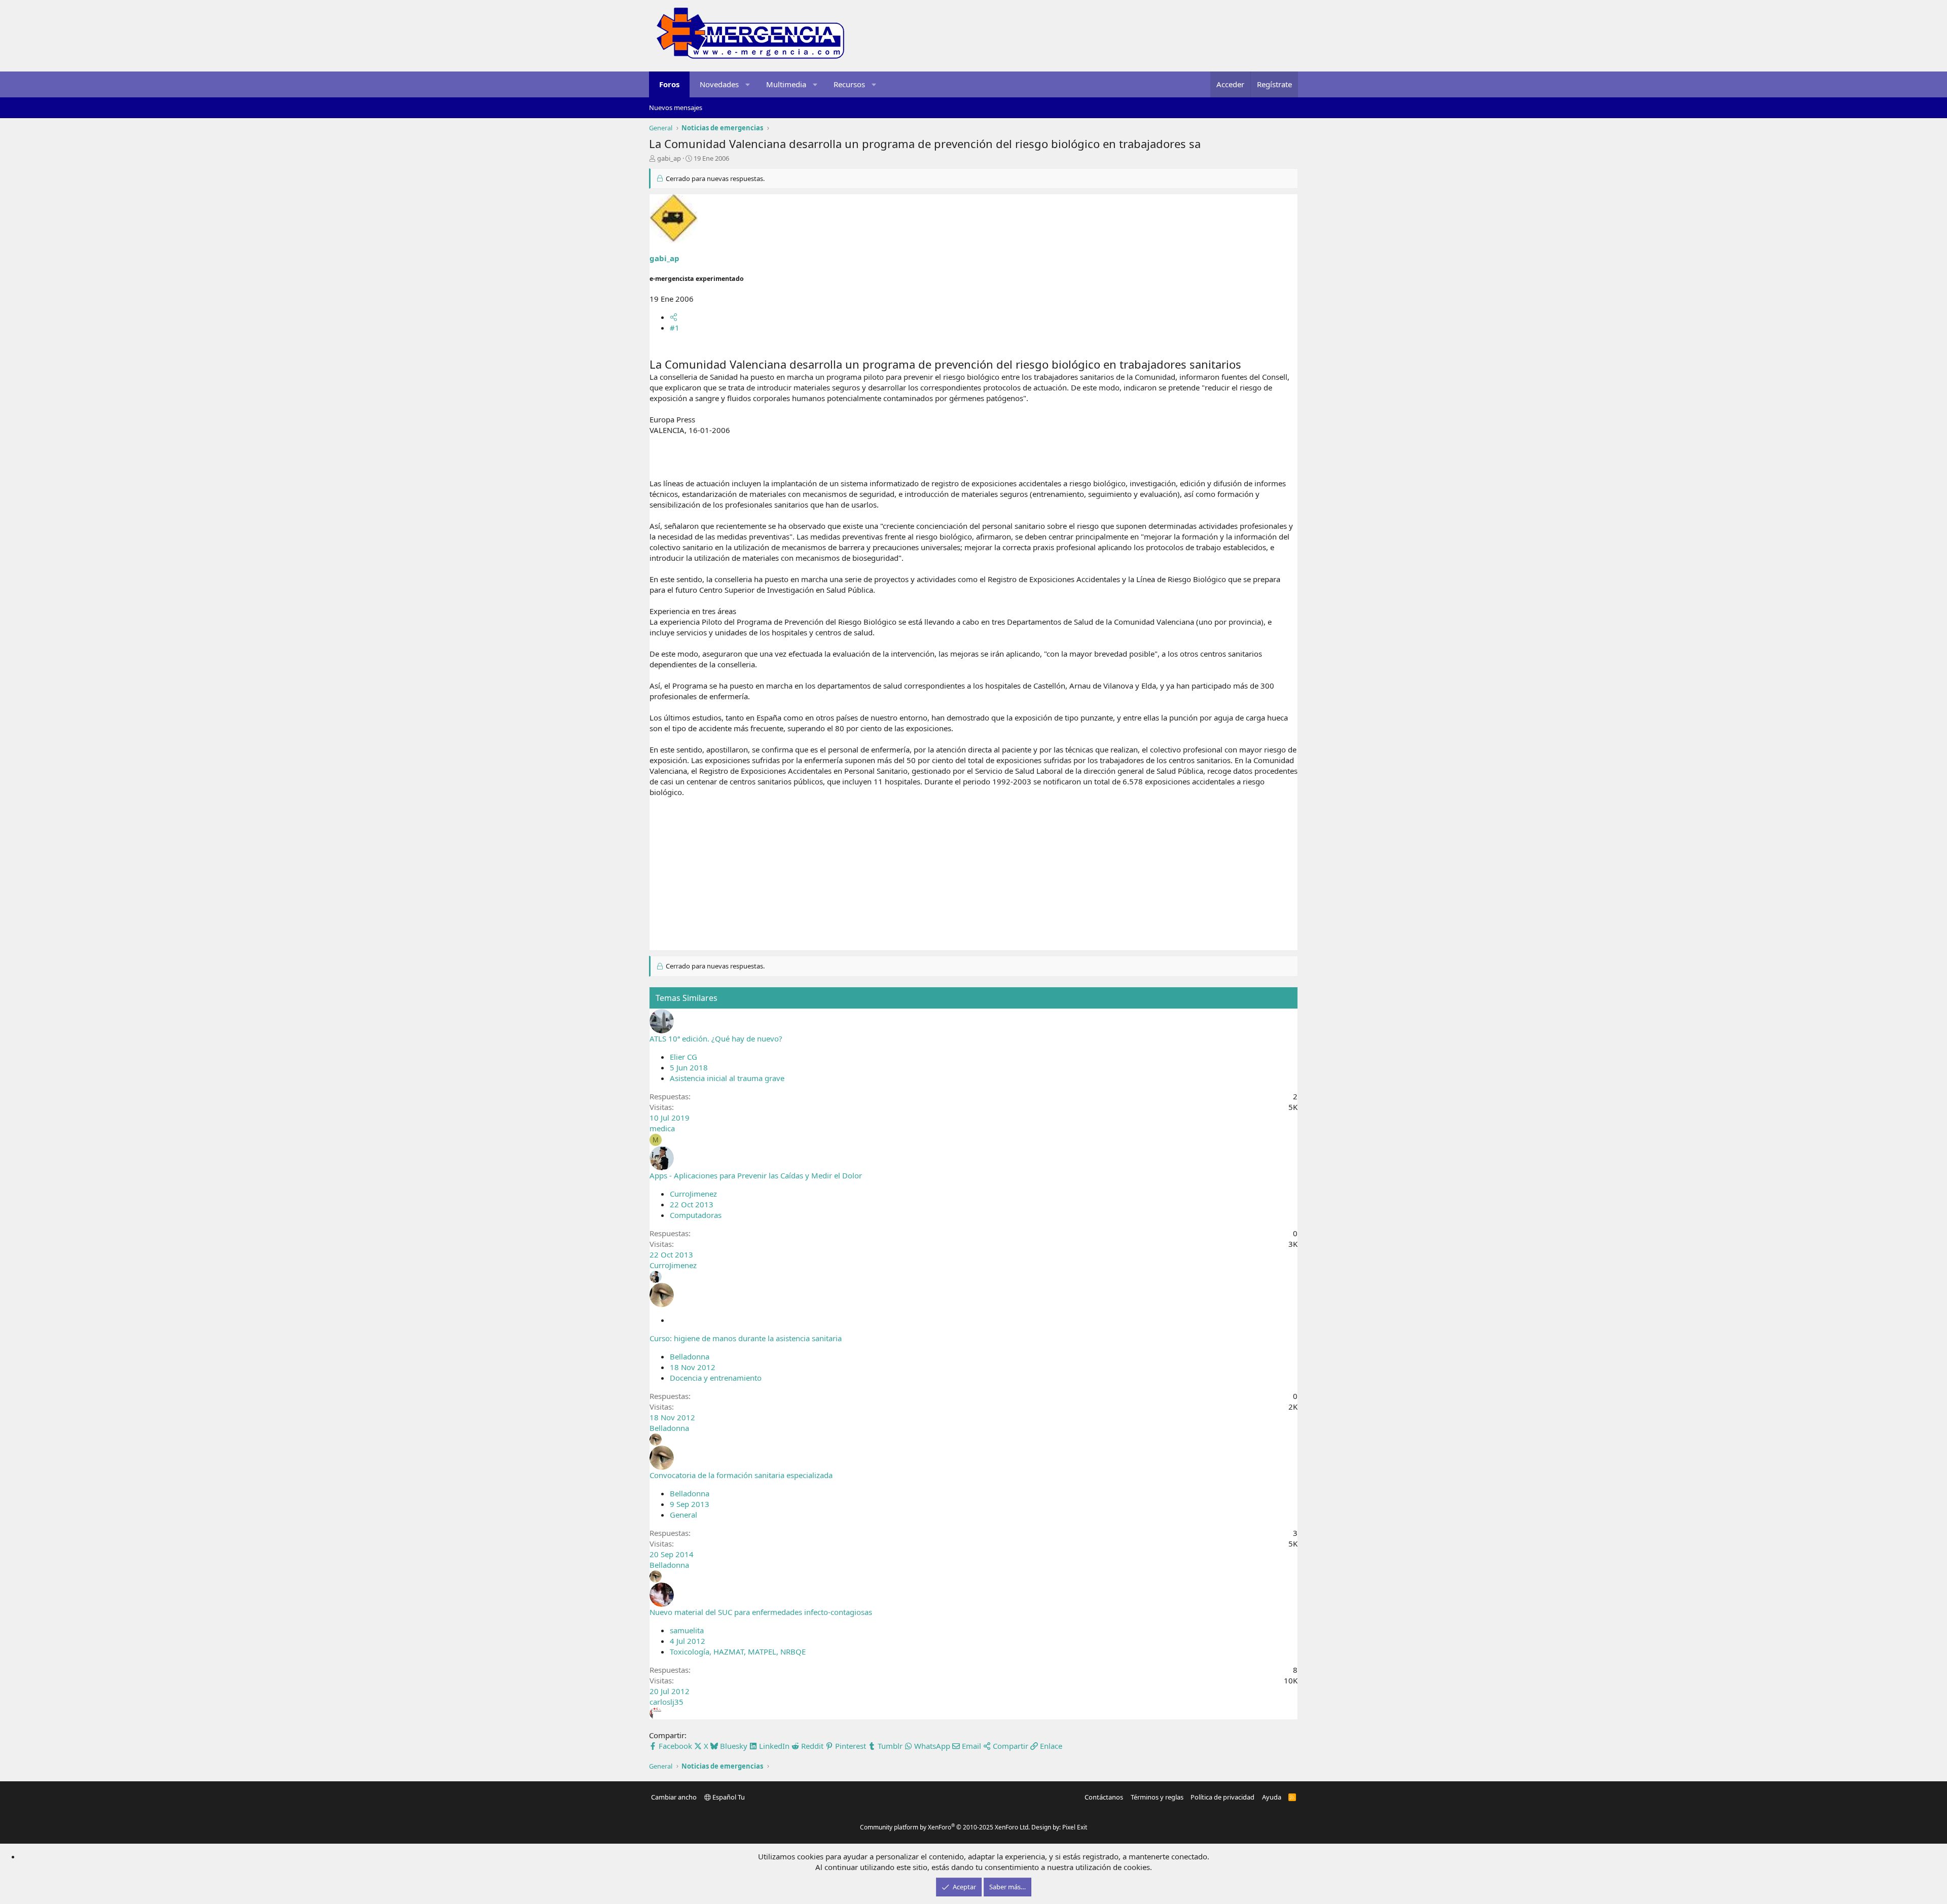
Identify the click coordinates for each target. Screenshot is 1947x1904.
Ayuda (1272, 1797)
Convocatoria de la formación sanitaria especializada (741, 1475)
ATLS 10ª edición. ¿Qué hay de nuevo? (716, 1038)
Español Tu (728, 1797)
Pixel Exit (1075, 1827)
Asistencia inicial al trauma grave (727, 1078)
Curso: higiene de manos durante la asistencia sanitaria (746, 1338)
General (683, 1515)
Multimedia (786, 84)
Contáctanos (1104, 1797)
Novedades (719, 84)
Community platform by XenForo (945, 1827)
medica (662, 1128)
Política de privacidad (1222, 1797)
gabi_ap (669, 158)
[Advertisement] (974, 879)
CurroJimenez (693, 1194)
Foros (669, 84)
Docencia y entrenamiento (716, 1378)
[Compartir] (674, 317)
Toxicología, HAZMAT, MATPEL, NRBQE (738, 1651)
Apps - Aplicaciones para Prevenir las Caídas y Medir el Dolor (756, 1175)
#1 (675, 328)
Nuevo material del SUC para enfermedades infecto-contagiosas (761, 1612)
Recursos (849, 84)
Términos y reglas (1157, 1797)
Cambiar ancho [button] (674, 1797)
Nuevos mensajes (676, 107)
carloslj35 (666, 1702)
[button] (748, 84)
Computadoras (696, 1215)
